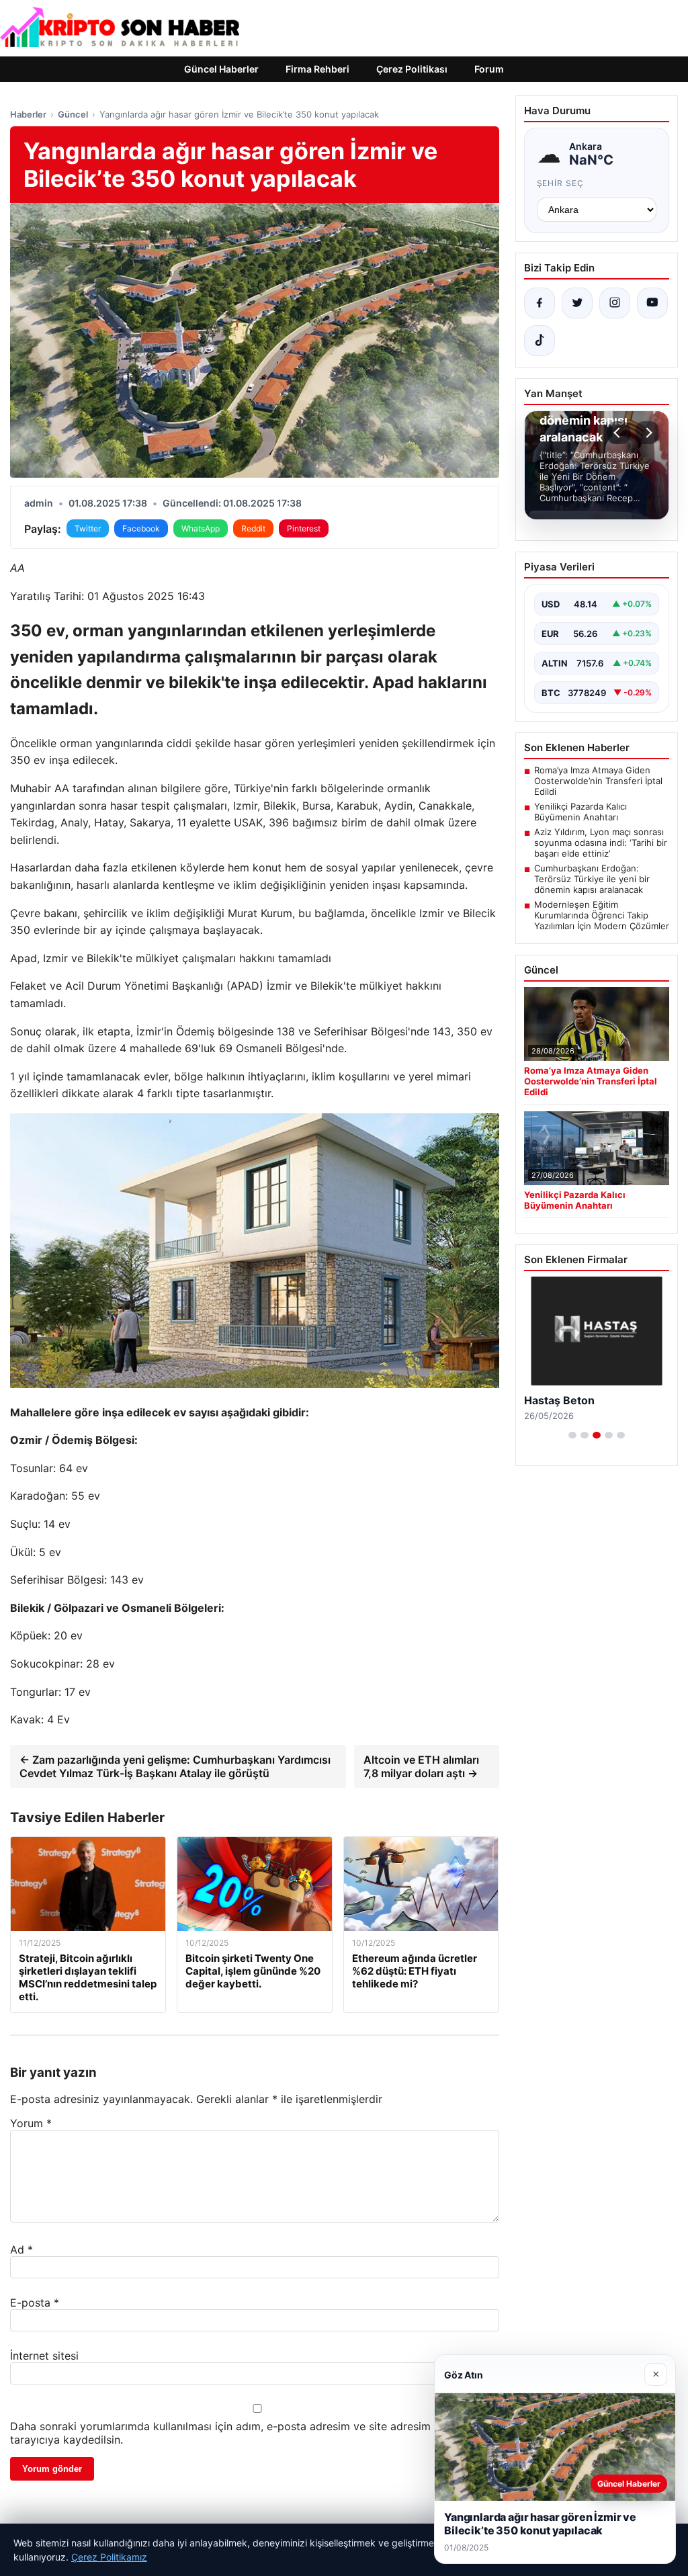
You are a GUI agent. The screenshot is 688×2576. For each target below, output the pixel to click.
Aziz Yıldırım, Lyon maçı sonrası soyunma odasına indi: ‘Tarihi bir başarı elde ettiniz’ (601, 843)
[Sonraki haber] (647, 433)
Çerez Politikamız (109, 2557)
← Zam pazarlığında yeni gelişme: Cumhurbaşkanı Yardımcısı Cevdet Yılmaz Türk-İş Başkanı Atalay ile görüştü (175, 1766)
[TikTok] (540, 341)
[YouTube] (652, 303)
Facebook (141, 528)
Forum (489, 69)
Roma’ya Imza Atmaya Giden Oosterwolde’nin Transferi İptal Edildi (598, 781)
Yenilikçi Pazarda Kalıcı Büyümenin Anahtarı (580, 812)
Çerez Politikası (412, 69)
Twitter (88, 528)
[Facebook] (540, 303)
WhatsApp (201, 528)
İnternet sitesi (44, 2356)
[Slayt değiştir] (572, 1435)
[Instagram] (615, 303)
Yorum (31, 2123)
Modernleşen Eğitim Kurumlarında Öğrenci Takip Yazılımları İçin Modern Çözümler (602, 915)
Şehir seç (561, 183)
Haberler (28, 114)
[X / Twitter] (577, 303)
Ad (21, 2249)
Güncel (73, 114)
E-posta (35, 2303)
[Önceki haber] (619, 433)
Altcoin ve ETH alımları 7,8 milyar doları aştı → (421, 1766)
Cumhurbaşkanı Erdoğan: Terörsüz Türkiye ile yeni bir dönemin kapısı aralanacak (592, 879)
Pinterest (304, 528)
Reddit (253, 528)
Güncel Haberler (221, 69)
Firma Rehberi (317, 69)
